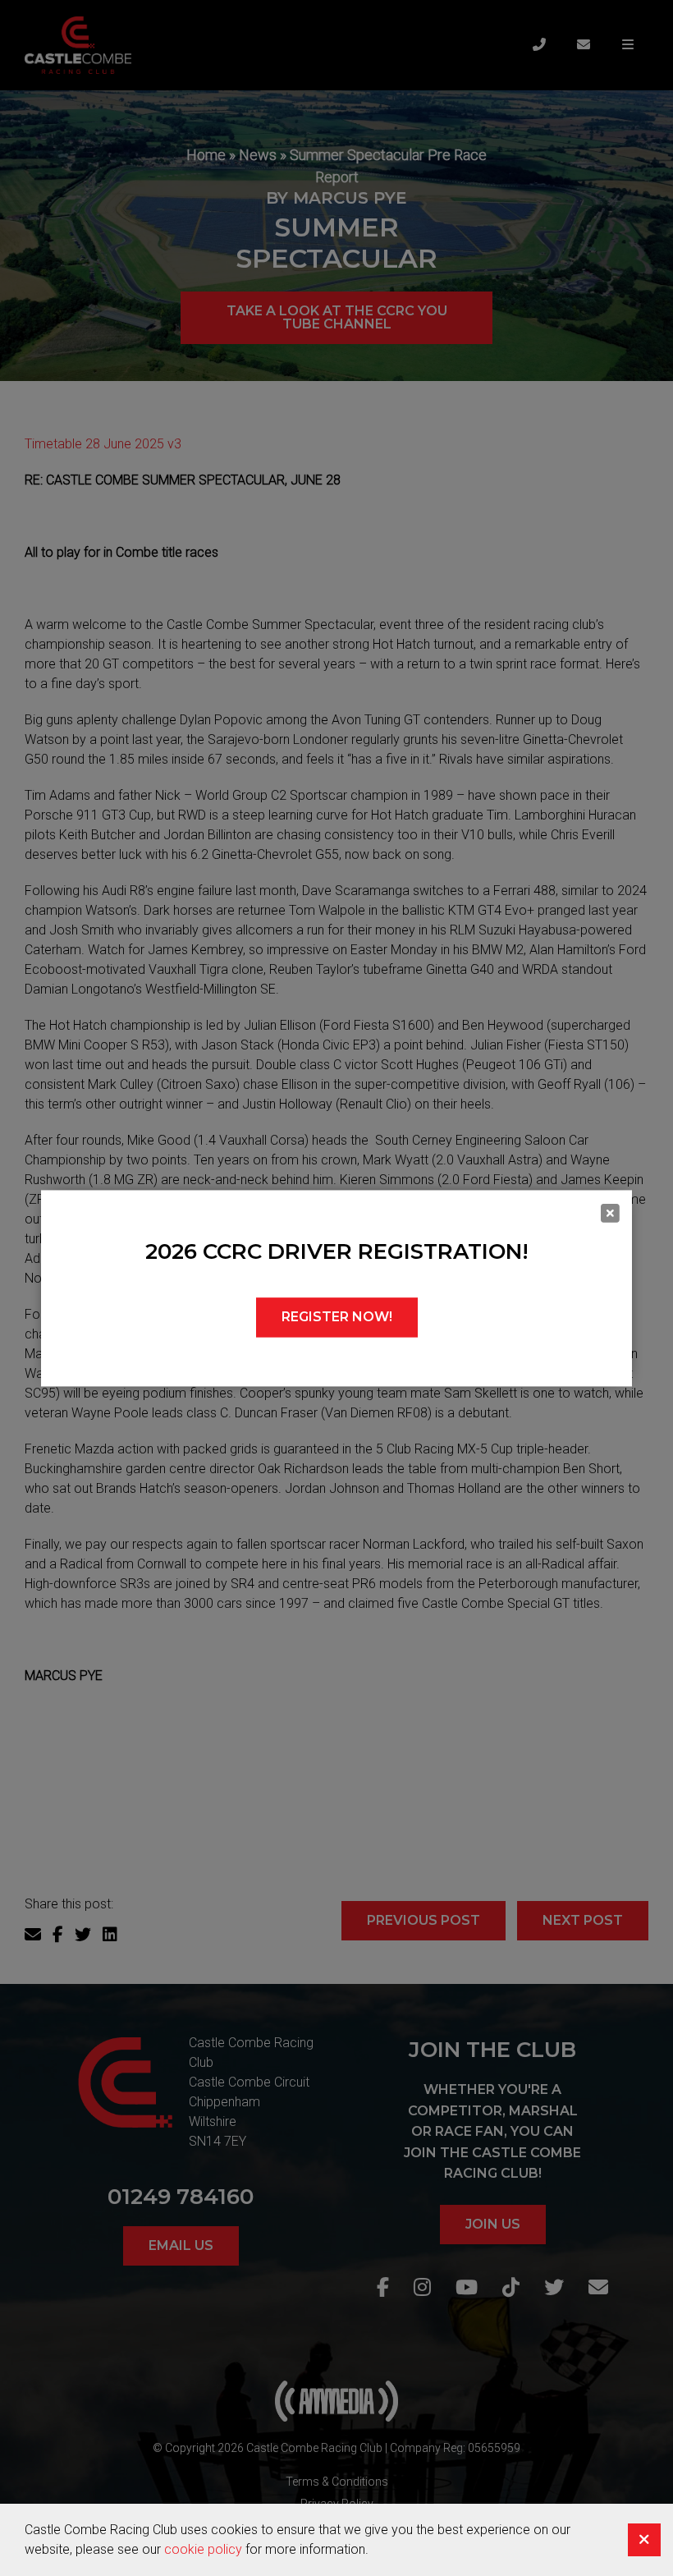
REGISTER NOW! (337, 1317)
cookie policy (203, 2549)
